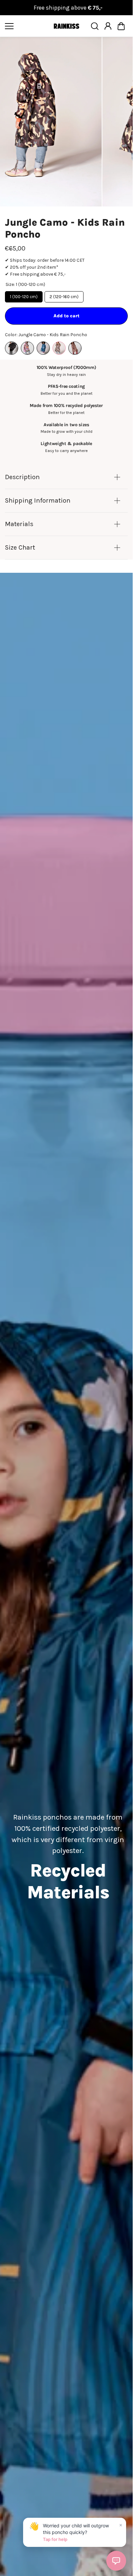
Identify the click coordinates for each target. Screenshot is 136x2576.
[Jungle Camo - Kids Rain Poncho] (59, 344)
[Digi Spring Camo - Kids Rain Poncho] (27, 344)
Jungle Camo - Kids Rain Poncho (65, 224)
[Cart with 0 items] (121, 26)
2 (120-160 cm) (64, 293)
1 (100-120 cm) (24, 293)
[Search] (95, 26)
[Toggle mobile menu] (27, 26)
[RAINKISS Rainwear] (66, 26)
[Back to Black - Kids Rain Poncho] (12, 344)
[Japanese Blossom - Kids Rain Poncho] (43, 344)
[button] (121, 26)
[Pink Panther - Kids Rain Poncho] (75, 344)
